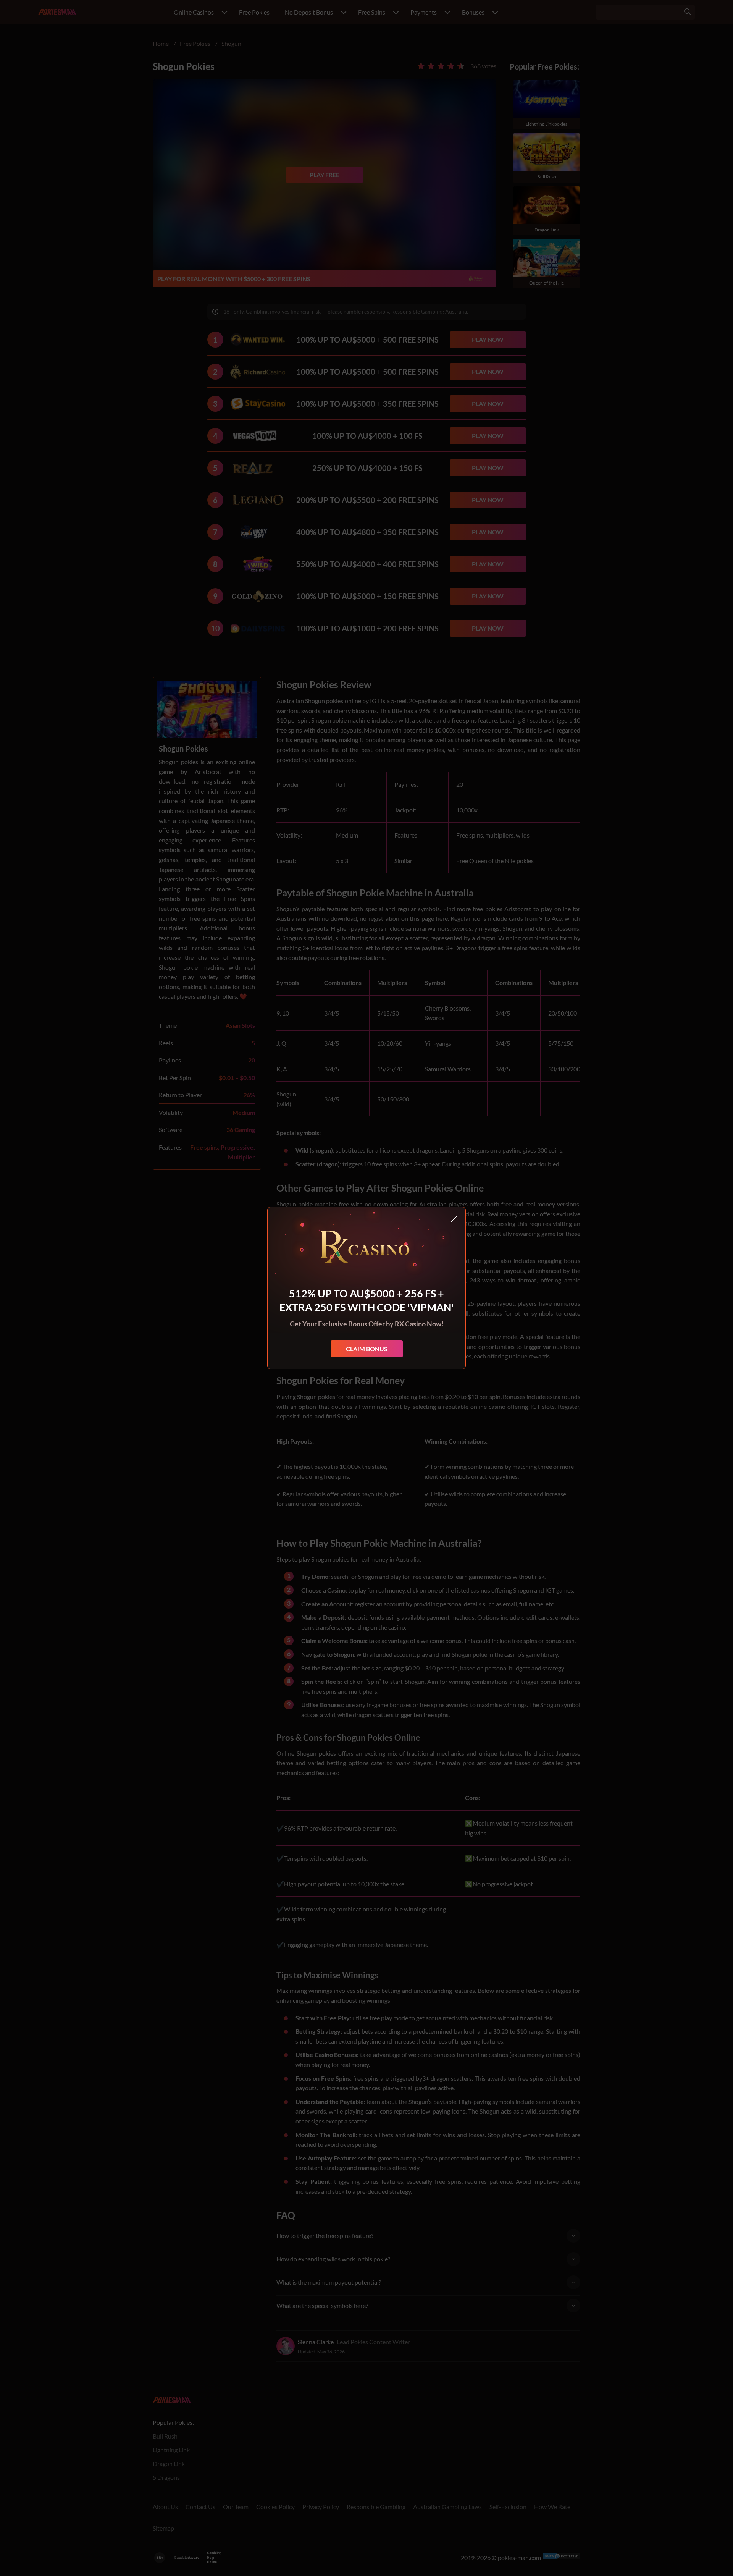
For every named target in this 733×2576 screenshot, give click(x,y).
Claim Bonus (367, 1349)
